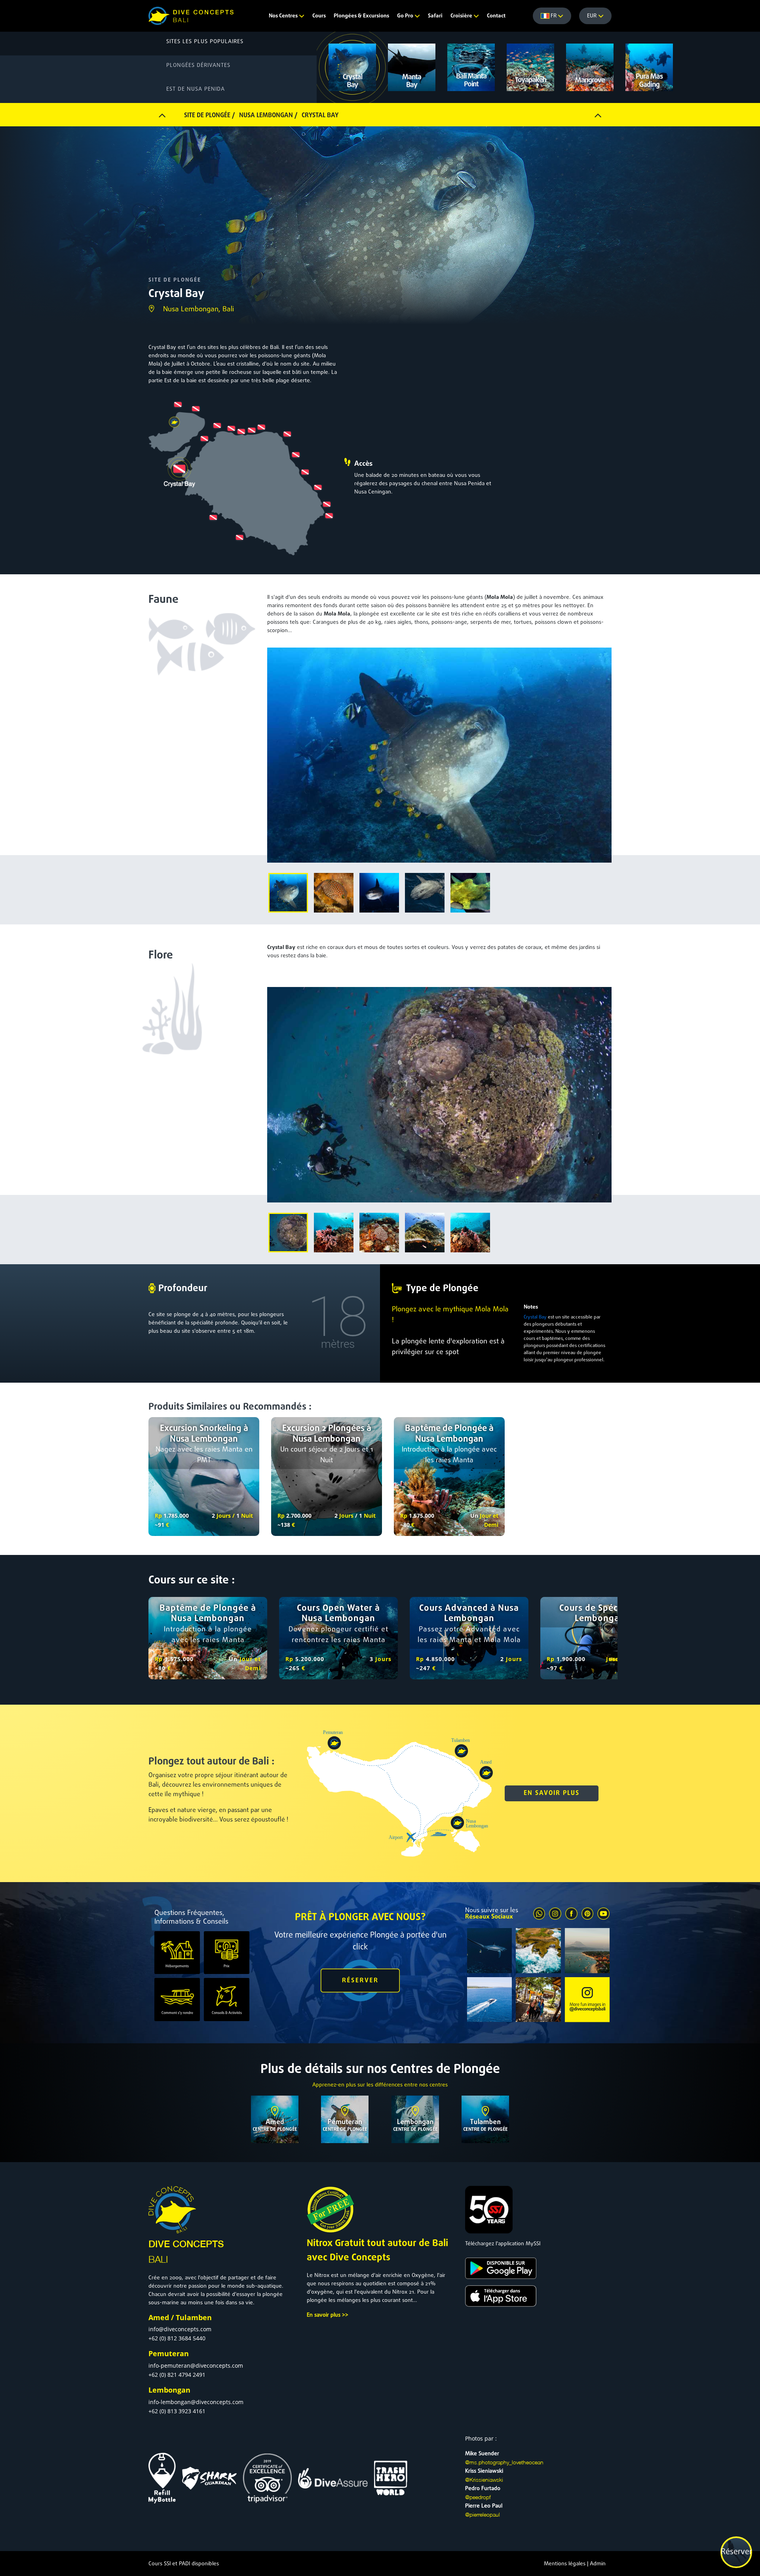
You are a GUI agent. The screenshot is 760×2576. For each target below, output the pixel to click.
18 (338, 1317)
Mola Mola (500, 597)
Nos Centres (284, 16)
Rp (158, 1516)
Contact (496, 16)
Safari (435, 16)
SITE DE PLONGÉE (175, 280)
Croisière (462, 16)
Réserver (736, 2552)
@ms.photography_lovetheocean (504, 2462)
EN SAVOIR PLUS (552, 1793)
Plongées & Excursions (361, 16)
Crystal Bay (281, 948)
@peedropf (478, 2497)
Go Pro (406, 16)
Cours (319, 16)
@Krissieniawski (484, 2480)
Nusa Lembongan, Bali (199, 310)
